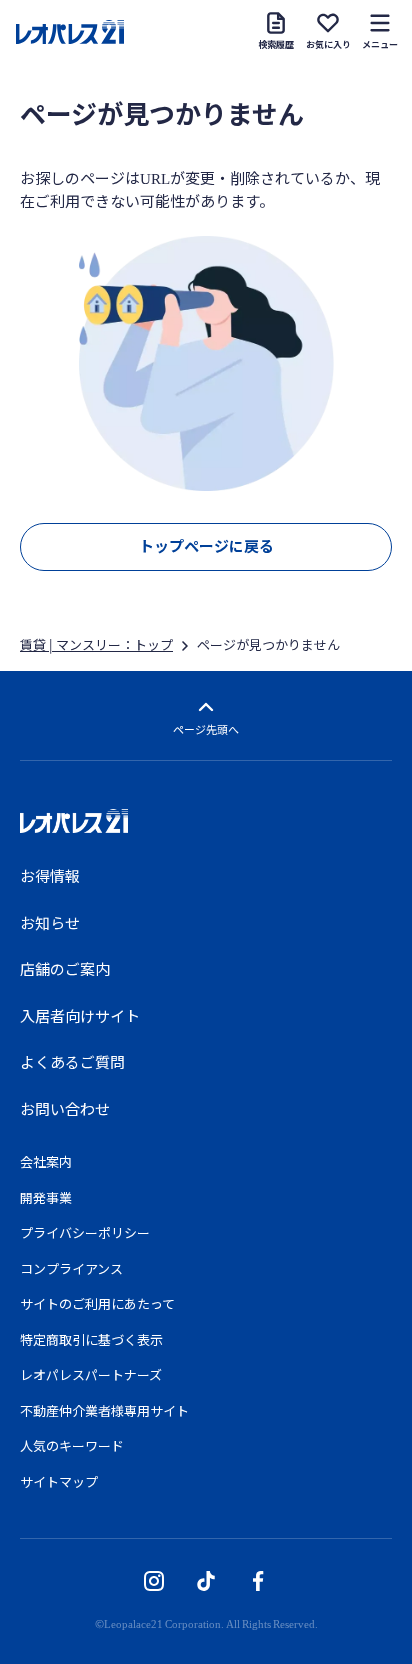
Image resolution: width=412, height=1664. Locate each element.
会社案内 (46, 1161)
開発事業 (46, 1197)
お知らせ (50, 923)
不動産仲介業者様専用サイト (104, 1410)
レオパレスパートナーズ (91, 1374)
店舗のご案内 (65, 969)
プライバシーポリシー (85, 1232)
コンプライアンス (71, 1268)
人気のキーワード (72, 1445)
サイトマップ (59, 1481)
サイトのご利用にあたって (97, 1303)
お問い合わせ (65, 1109)
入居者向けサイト (80, 1016)
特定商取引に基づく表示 (91, 1339)
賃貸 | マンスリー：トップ (96, 644)
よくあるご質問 (72, 1062)
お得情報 (50, 876)
